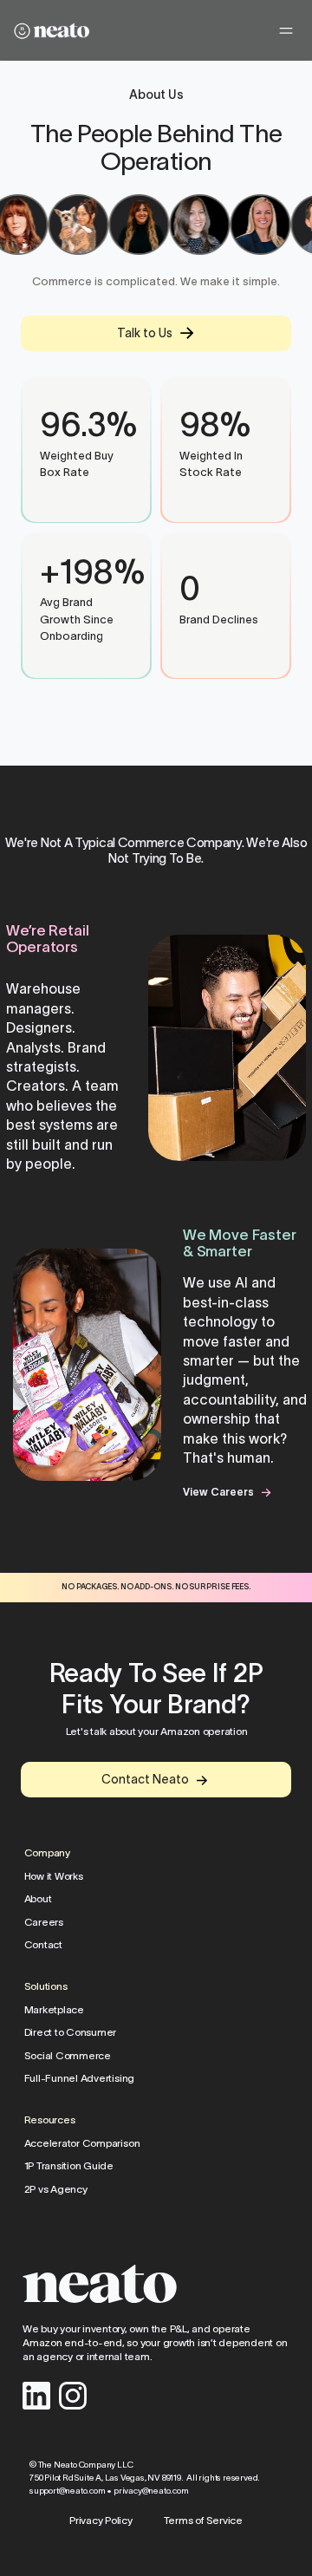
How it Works (53, 1876)
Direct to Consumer (70, 2032)
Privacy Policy (101, 2520)
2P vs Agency (55, 2189)
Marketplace (53, 2009)
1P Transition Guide (68, 2165)
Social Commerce (67, 2055)
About (37, 1899)
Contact (42, 1945)
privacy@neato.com (151, 2491)
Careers (43, 1922)
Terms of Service (203, 2520)
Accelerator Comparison (81, 2143)
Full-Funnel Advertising (78, 2079)
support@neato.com (68, 2491)
